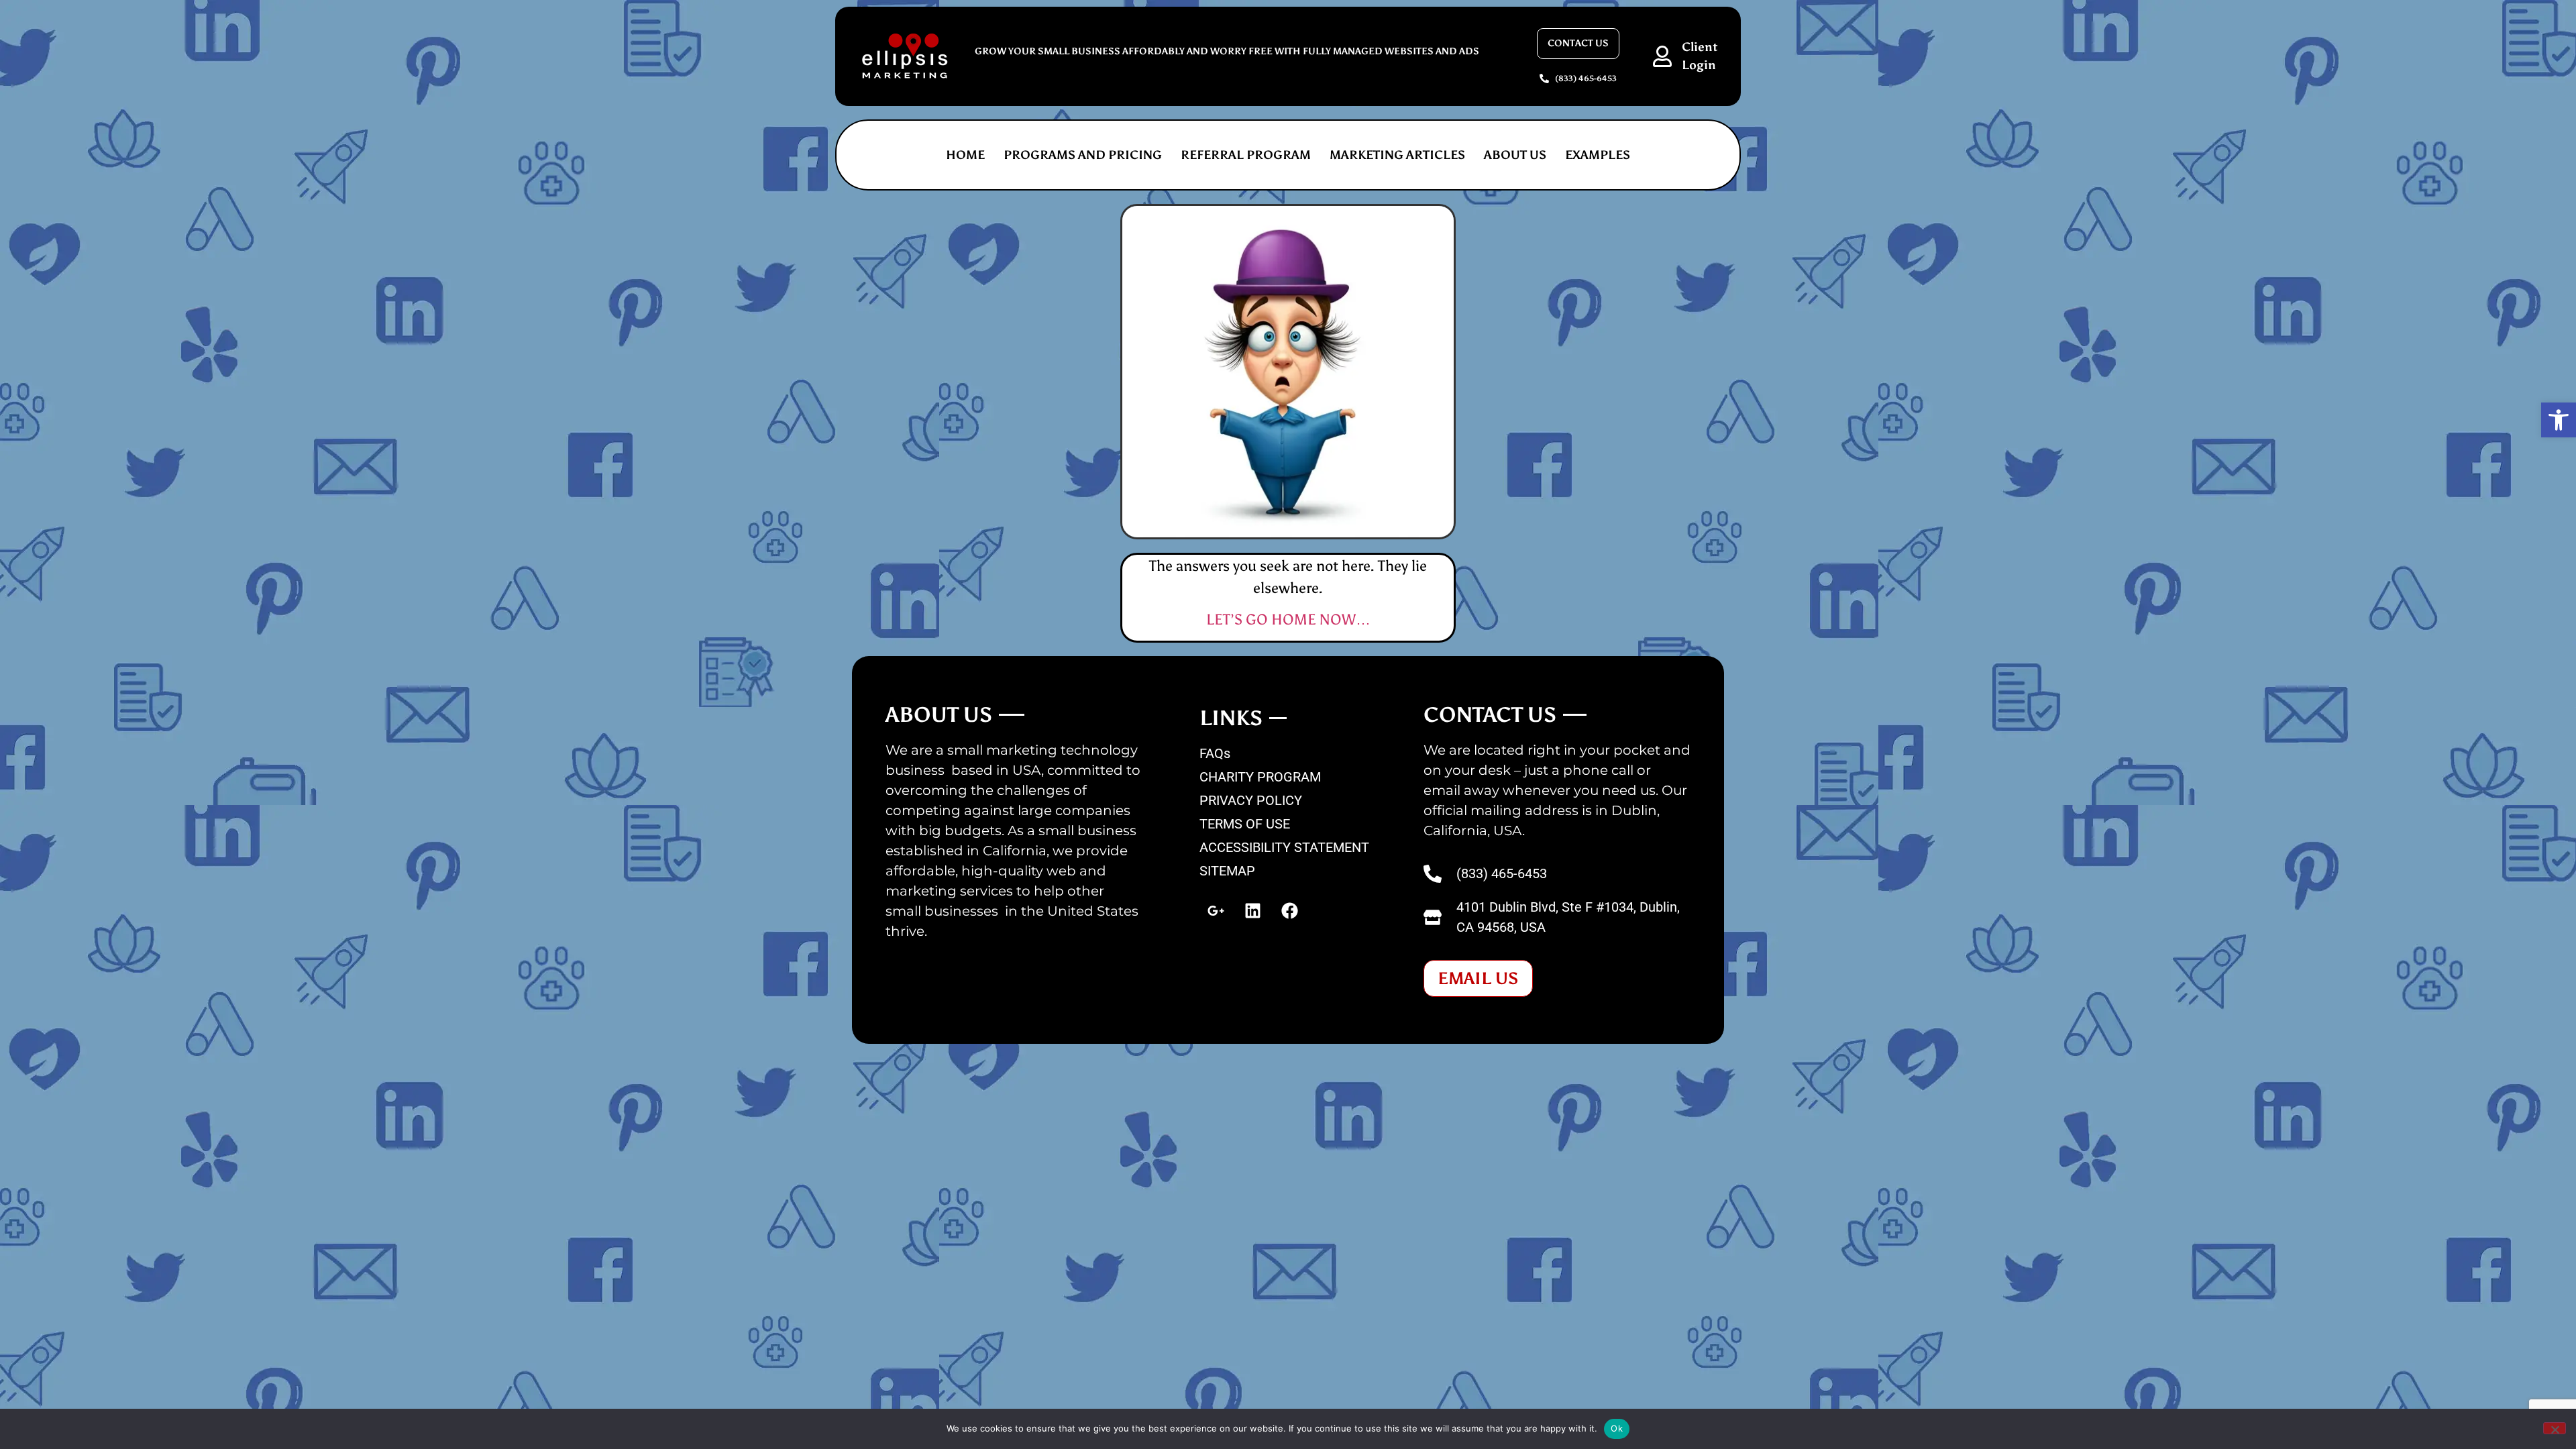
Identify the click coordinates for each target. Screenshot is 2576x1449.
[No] (2555, 1428)
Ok (1617, 1428)
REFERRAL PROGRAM (1246, 155)
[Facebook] (1290, 911)
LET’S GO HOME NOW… (1288, 620)
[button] (2559, 420)
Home (965, 155)
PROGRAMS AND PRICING (1083, 155)
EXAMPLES (1598, 155)
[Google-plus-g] (1216, 911)
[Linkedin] (1253, 911)
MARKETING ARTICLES (1397, 155)
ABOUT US (1515, 155)
